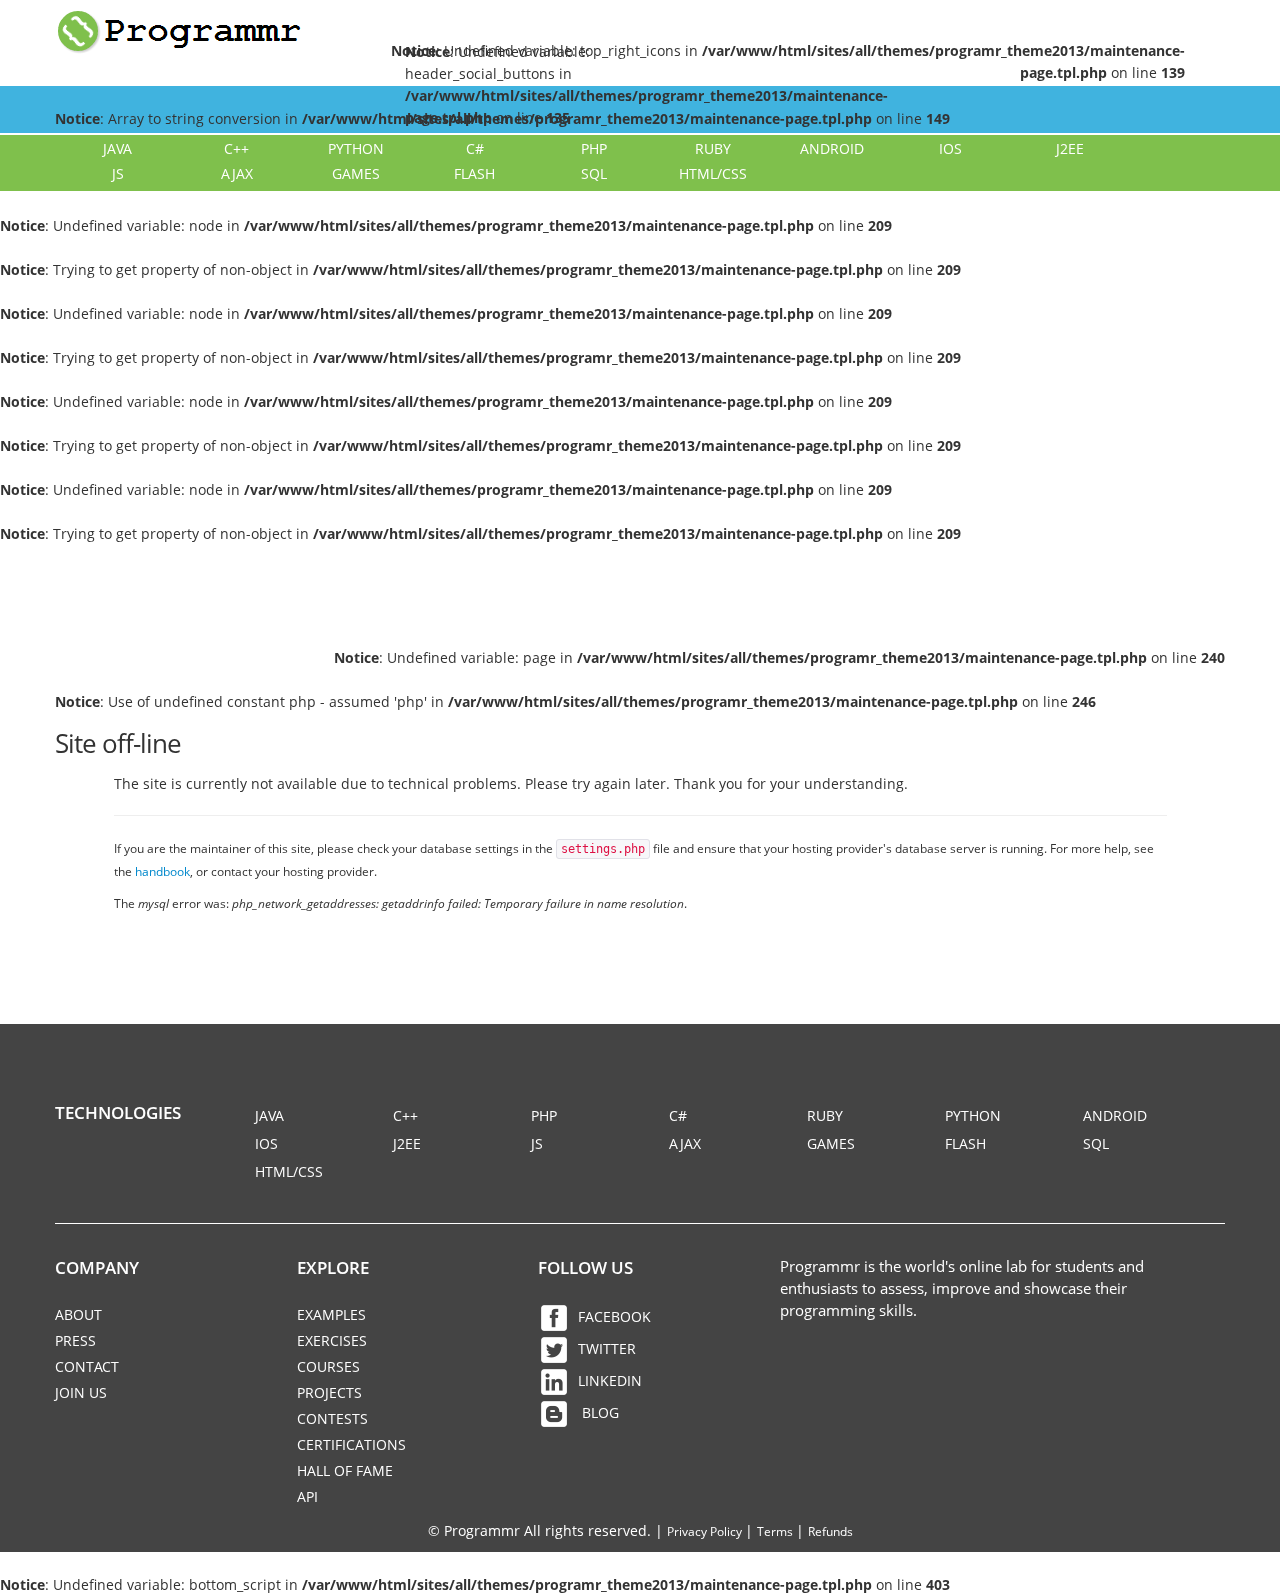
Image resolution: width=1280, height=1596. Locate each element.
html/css (713, 173)
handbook (162, 871)
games (356, 173)
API (307, 1496)
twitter (607, 1348)
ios (950, 148)
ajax (237, 173)
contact (87, 1366)
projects (329, 1392)
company (97, 1267)
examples (331, 1314)
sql (594, 173)
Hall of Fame (345, 1470)
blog (598, 1412)
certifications (351, 1444)
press (75, 1340)
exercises (332, 1340)
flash (474, 173)
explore (333, 1267)
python (356, 148)
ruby (713, 148)
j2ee (1070, 148)
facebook (614, 1316)
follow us (585, 1267)
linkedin (610, 1380)
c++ (236, 148)
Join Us (81, 1392)
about (78, 1314)
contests (332, 1418)
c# (475, 148)
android (832, 148)
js (118, 173)
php (594, 148)
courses (328, 1366)
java (117, 148)
